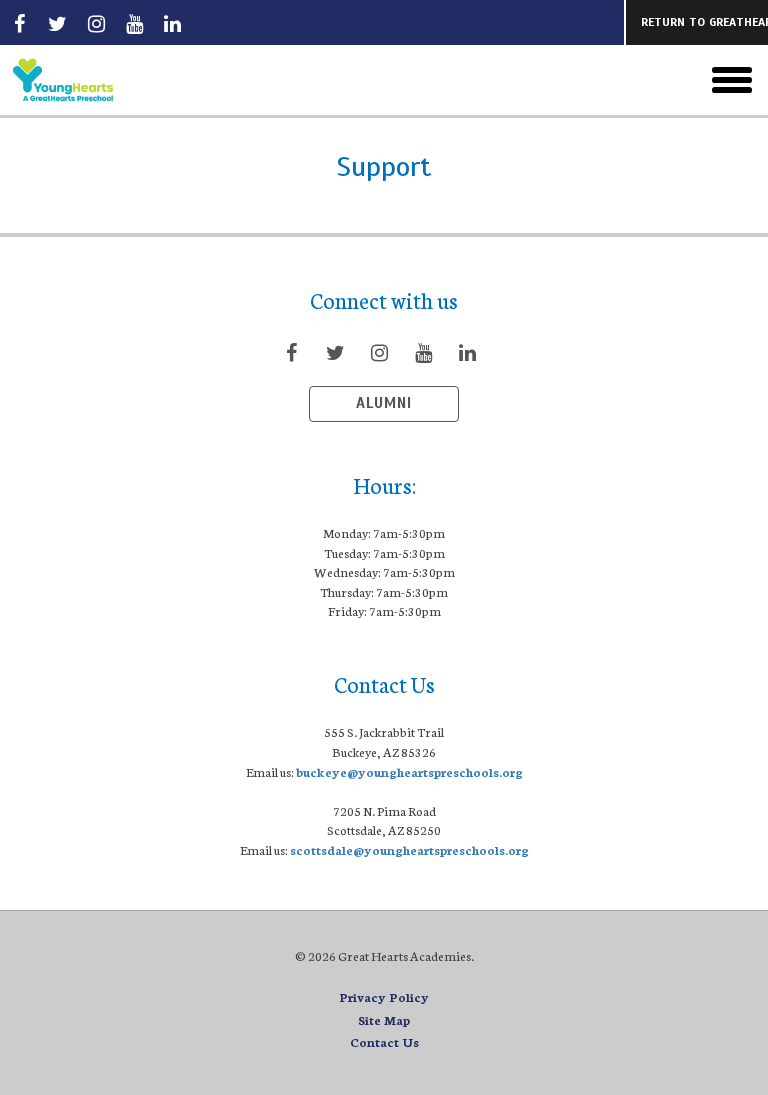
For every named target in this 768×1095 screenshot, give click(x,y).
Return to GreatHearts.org (704, 22)
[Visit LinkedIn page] (173, 23)
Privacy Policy (384, 996)
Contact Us (384, 1041)
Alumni (384, 403)
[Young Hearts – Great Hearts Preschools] (122, 80)
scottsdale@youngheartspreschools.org (409, 849)
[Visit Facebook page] (19, 23)
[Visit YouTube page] (134, 23)
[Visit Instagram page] (96, 23)
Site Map (384, 1019)
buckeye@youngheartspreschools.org (409, 771)
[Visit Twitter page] (58, 23)
